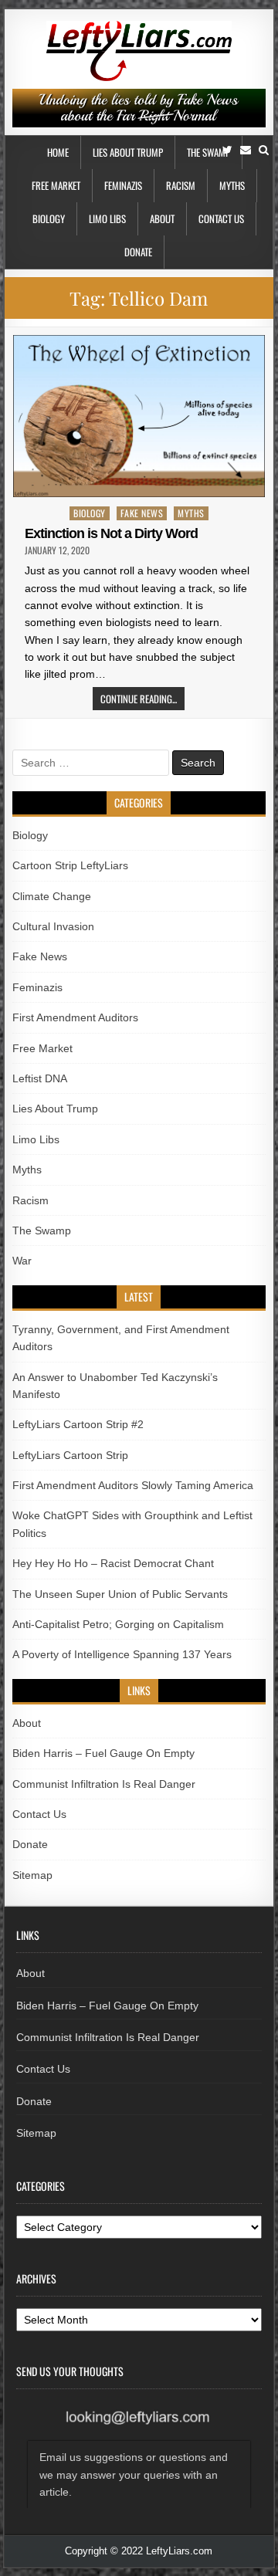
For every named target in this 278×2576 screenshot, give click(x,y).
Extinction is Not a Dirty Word (111, 533)
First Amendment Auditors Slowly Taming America (133, 1485)
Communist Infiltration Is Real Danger (104, 1784)
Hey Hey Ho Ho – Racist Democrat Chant (113, 1563)
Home (58, 152)
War (22, 1261)
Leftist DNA (40, 1078)
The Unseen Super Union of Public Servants (120, 1594)
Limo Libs (107, 218)
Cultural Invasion (53, 926)
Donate (138, 252)
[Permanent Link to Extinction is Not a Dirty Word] (139, 416)
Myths (232, 185)
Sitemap (32, 1875)
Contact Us (221, 218)
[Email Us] (246, 150)
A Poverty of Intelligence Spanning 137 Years (122, 1654)
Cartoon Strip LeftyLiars (70, 865)
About (162, 218)
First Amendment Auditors (75, 1017)
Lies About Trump (128, 152)
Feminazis (123, 185)
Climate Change (52, 896)
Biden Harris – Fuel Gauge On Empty (103, 1753)
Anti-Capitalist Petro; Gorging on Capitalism (118, 1624)
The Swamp (208, 152)
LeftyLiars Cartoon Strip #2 (78, 1424)
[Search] (264, 150)
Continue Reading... (139, 699)
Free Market (56, 185)
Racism (181, 185)
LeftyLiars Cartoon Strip (70, 1455)
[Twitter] (227, 150)
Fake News (142, 513)
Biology (49, 218)
